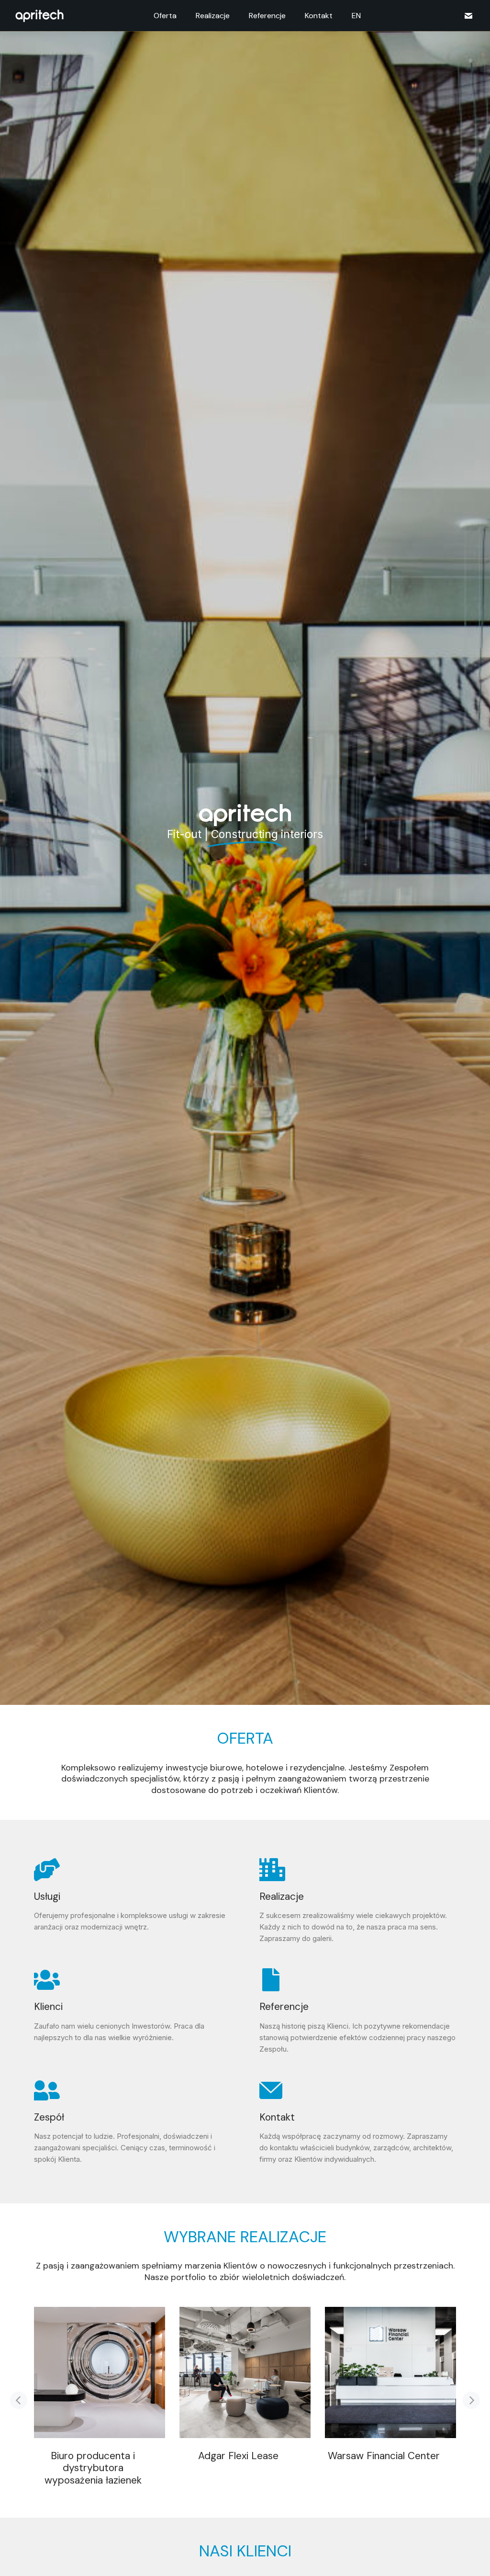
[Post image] (100, 2372)
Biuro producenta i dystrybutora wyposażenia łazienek (93, 2468)
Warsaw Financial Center (384, 2456)
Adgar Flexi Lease (238, 2456)
